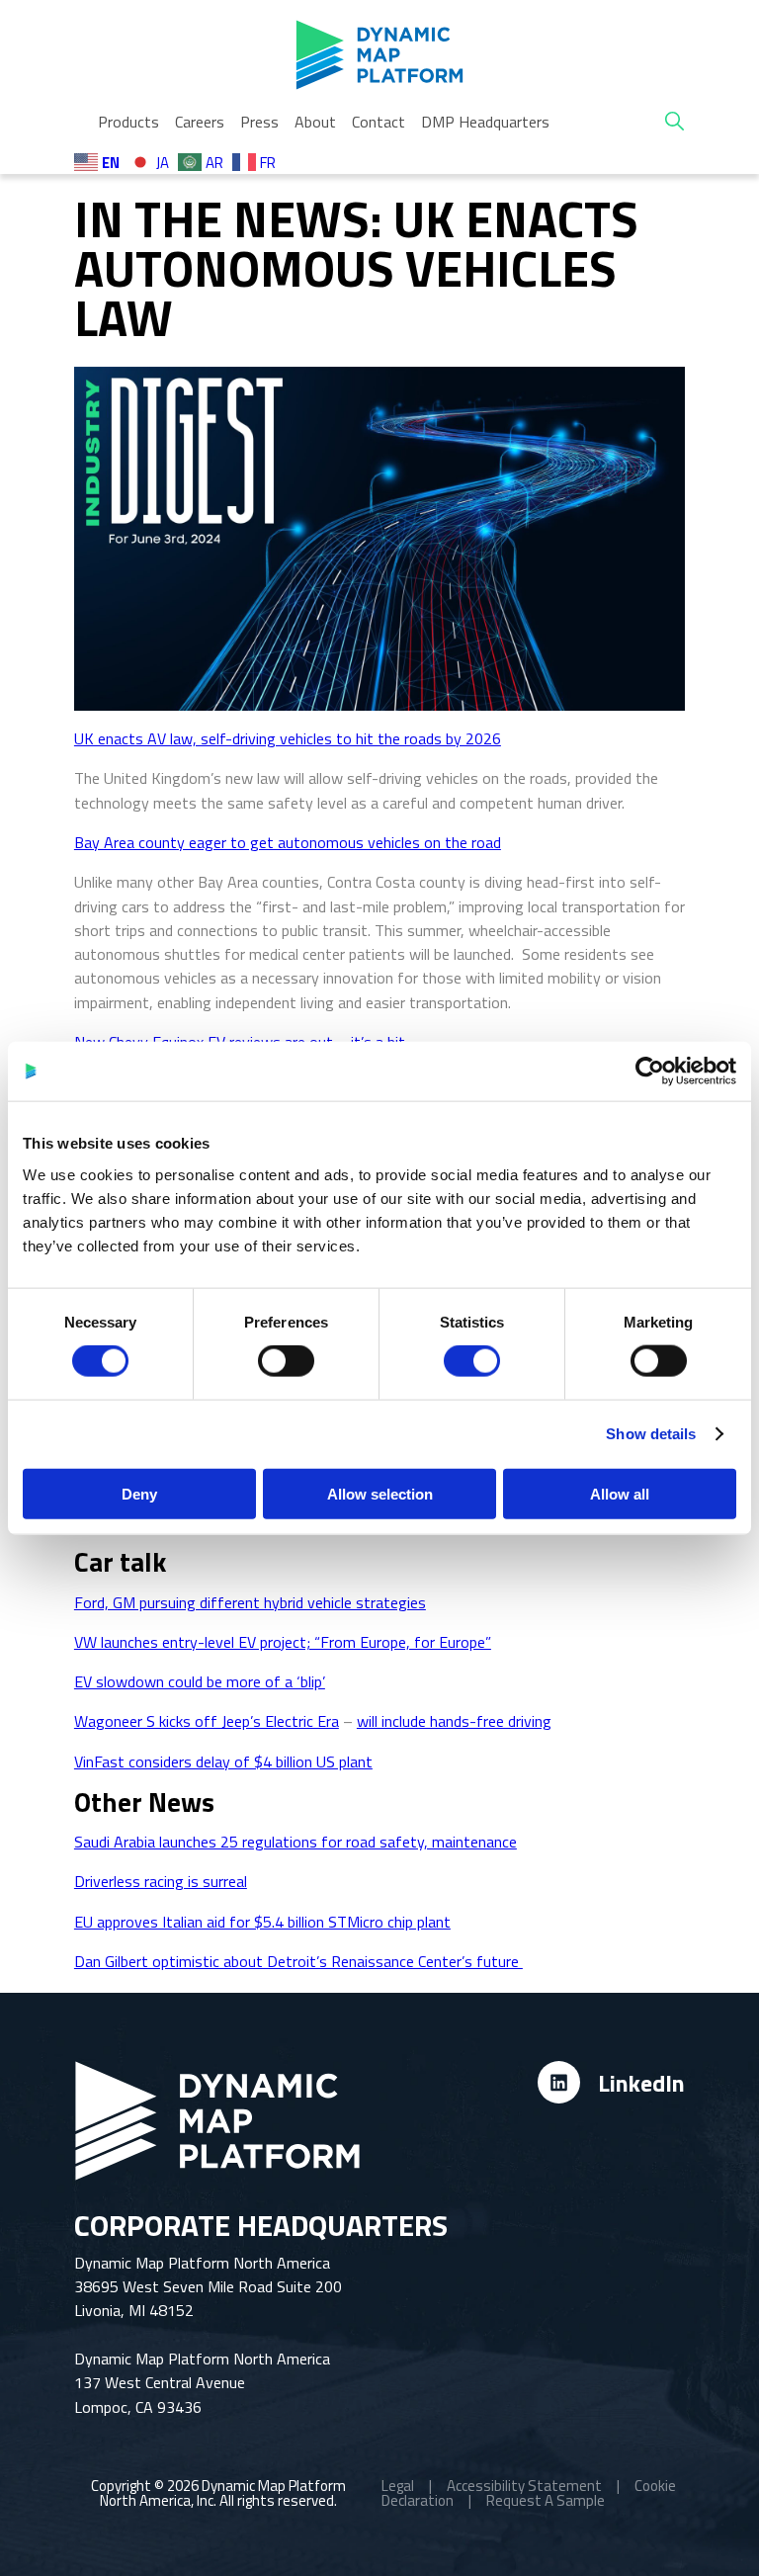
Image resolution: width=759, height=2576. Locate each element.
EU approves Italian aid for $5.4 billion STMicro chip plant (262, 1922)
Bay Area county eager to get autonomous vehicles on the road (288, 842)
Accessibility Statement (524, 2486)
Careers (200, 122)
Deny (139, 1493)
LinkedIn (641, 2083)
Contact (379, 122)
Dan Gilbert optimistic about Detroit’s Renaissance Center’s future (298, 1961)
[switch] (286, 1361)
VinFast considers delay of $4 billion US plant (223, 1761)
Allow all (620, 1493)
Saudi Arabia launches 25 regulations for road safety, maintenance (295, 1842)
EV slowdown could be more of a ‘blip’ (200, 1681)
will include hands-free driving (454, 1721)
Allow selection (380, 1493)
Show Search (675, 122)
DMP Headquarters (485, 122)
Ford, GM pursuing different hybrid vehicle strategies (250, 1602)
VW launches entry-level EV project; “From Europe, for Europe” (283, 1642)
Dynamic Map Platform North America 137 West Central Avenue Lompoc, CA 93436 (202, 2383)
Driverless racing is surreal (161, 1881)
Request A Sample (546, 2500)
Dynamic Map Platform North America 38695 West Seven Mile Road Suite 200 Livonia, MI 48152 (208, 2287)
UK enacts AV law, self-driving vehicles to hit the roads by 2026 (288, 738)
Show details (651, 1434)
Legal (398, 2486)
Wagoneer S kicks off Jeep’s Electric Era (207, 1721)
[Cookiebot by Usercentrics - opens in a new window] (650, 1072)
